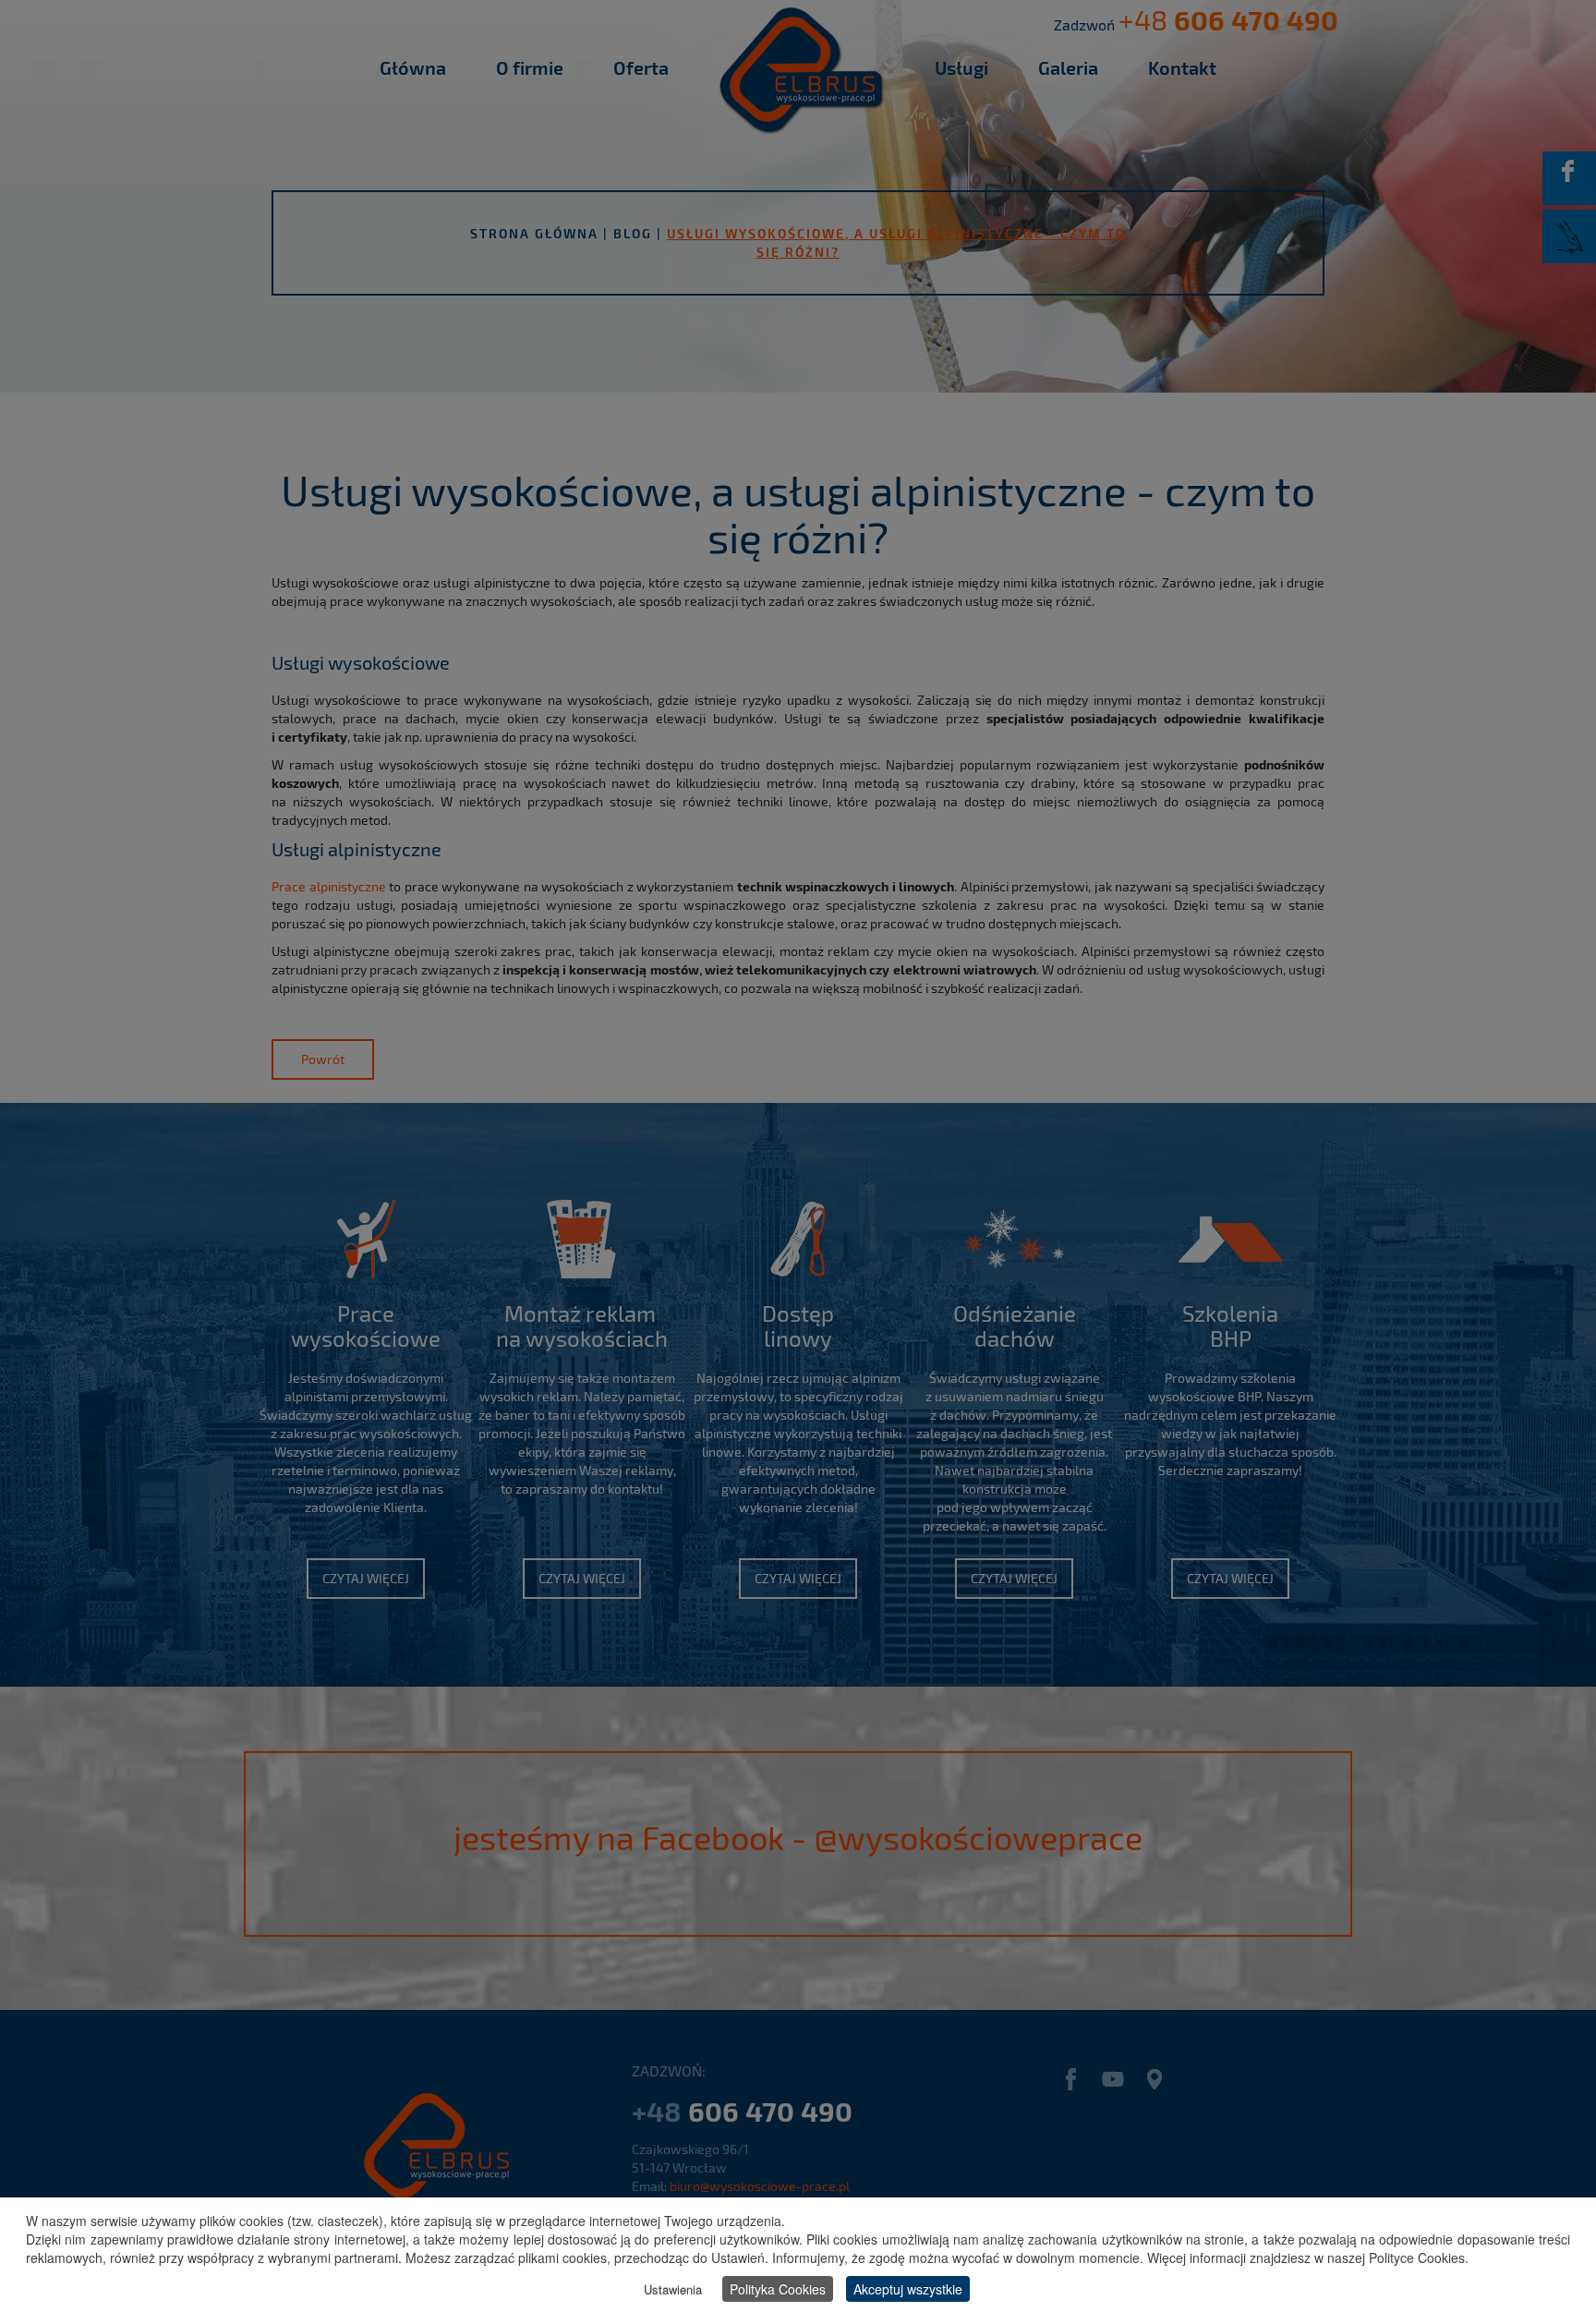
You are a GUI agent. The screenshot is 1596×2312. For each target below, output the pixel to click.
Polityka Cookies (778, 2289)
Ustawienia (673, 2289)
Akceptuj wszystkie (908, 2289)
